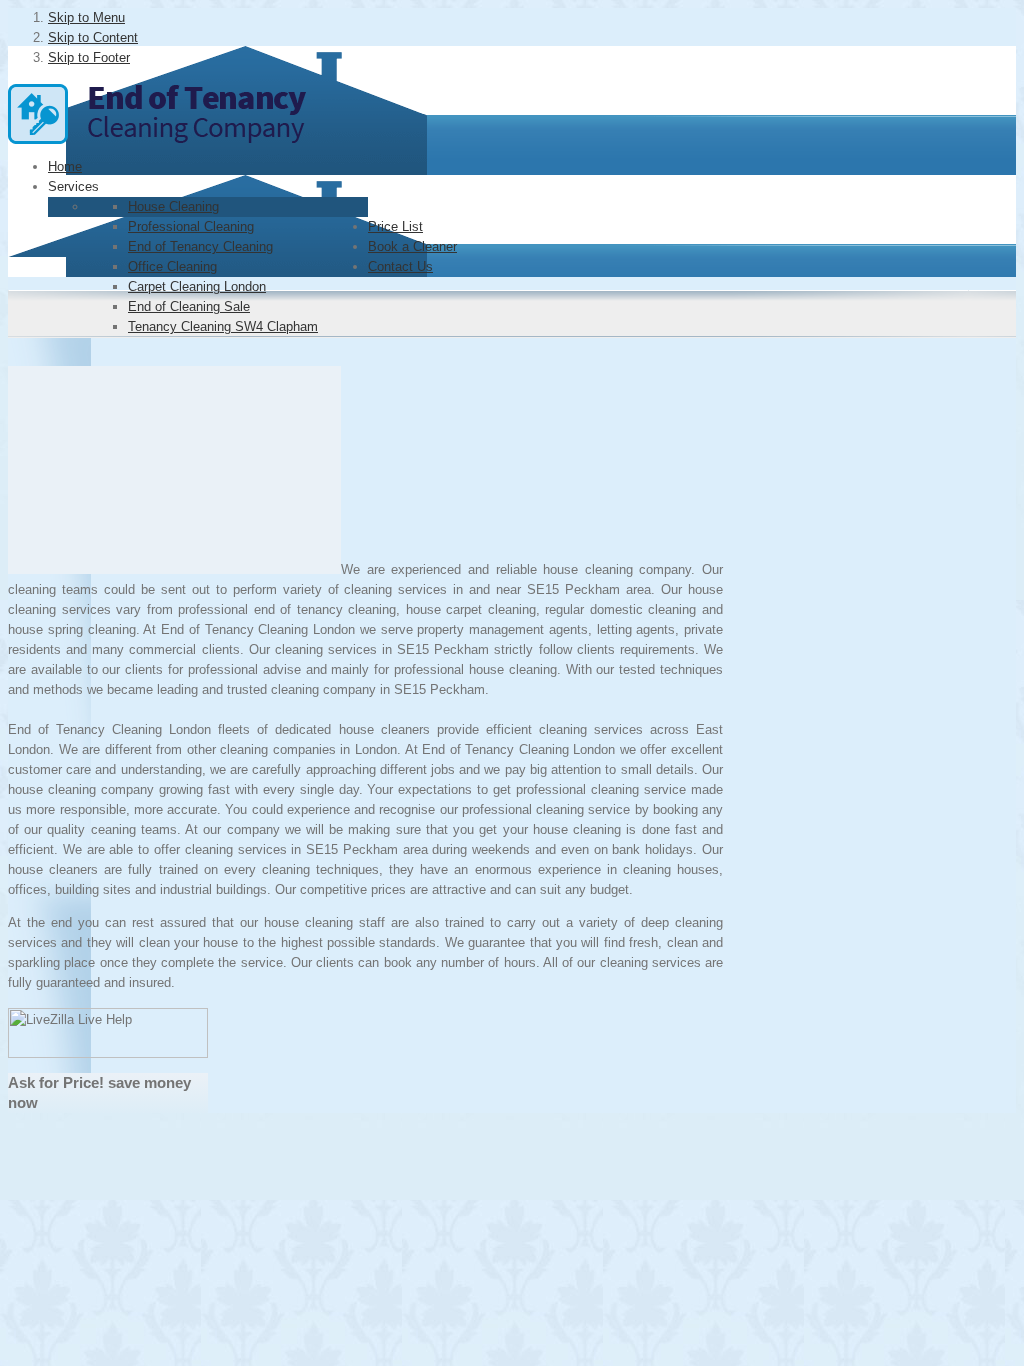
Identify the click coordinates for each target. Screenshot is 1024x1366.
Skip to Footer (89, 57)
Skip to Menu (86, 17)
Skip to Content (93, 37)
